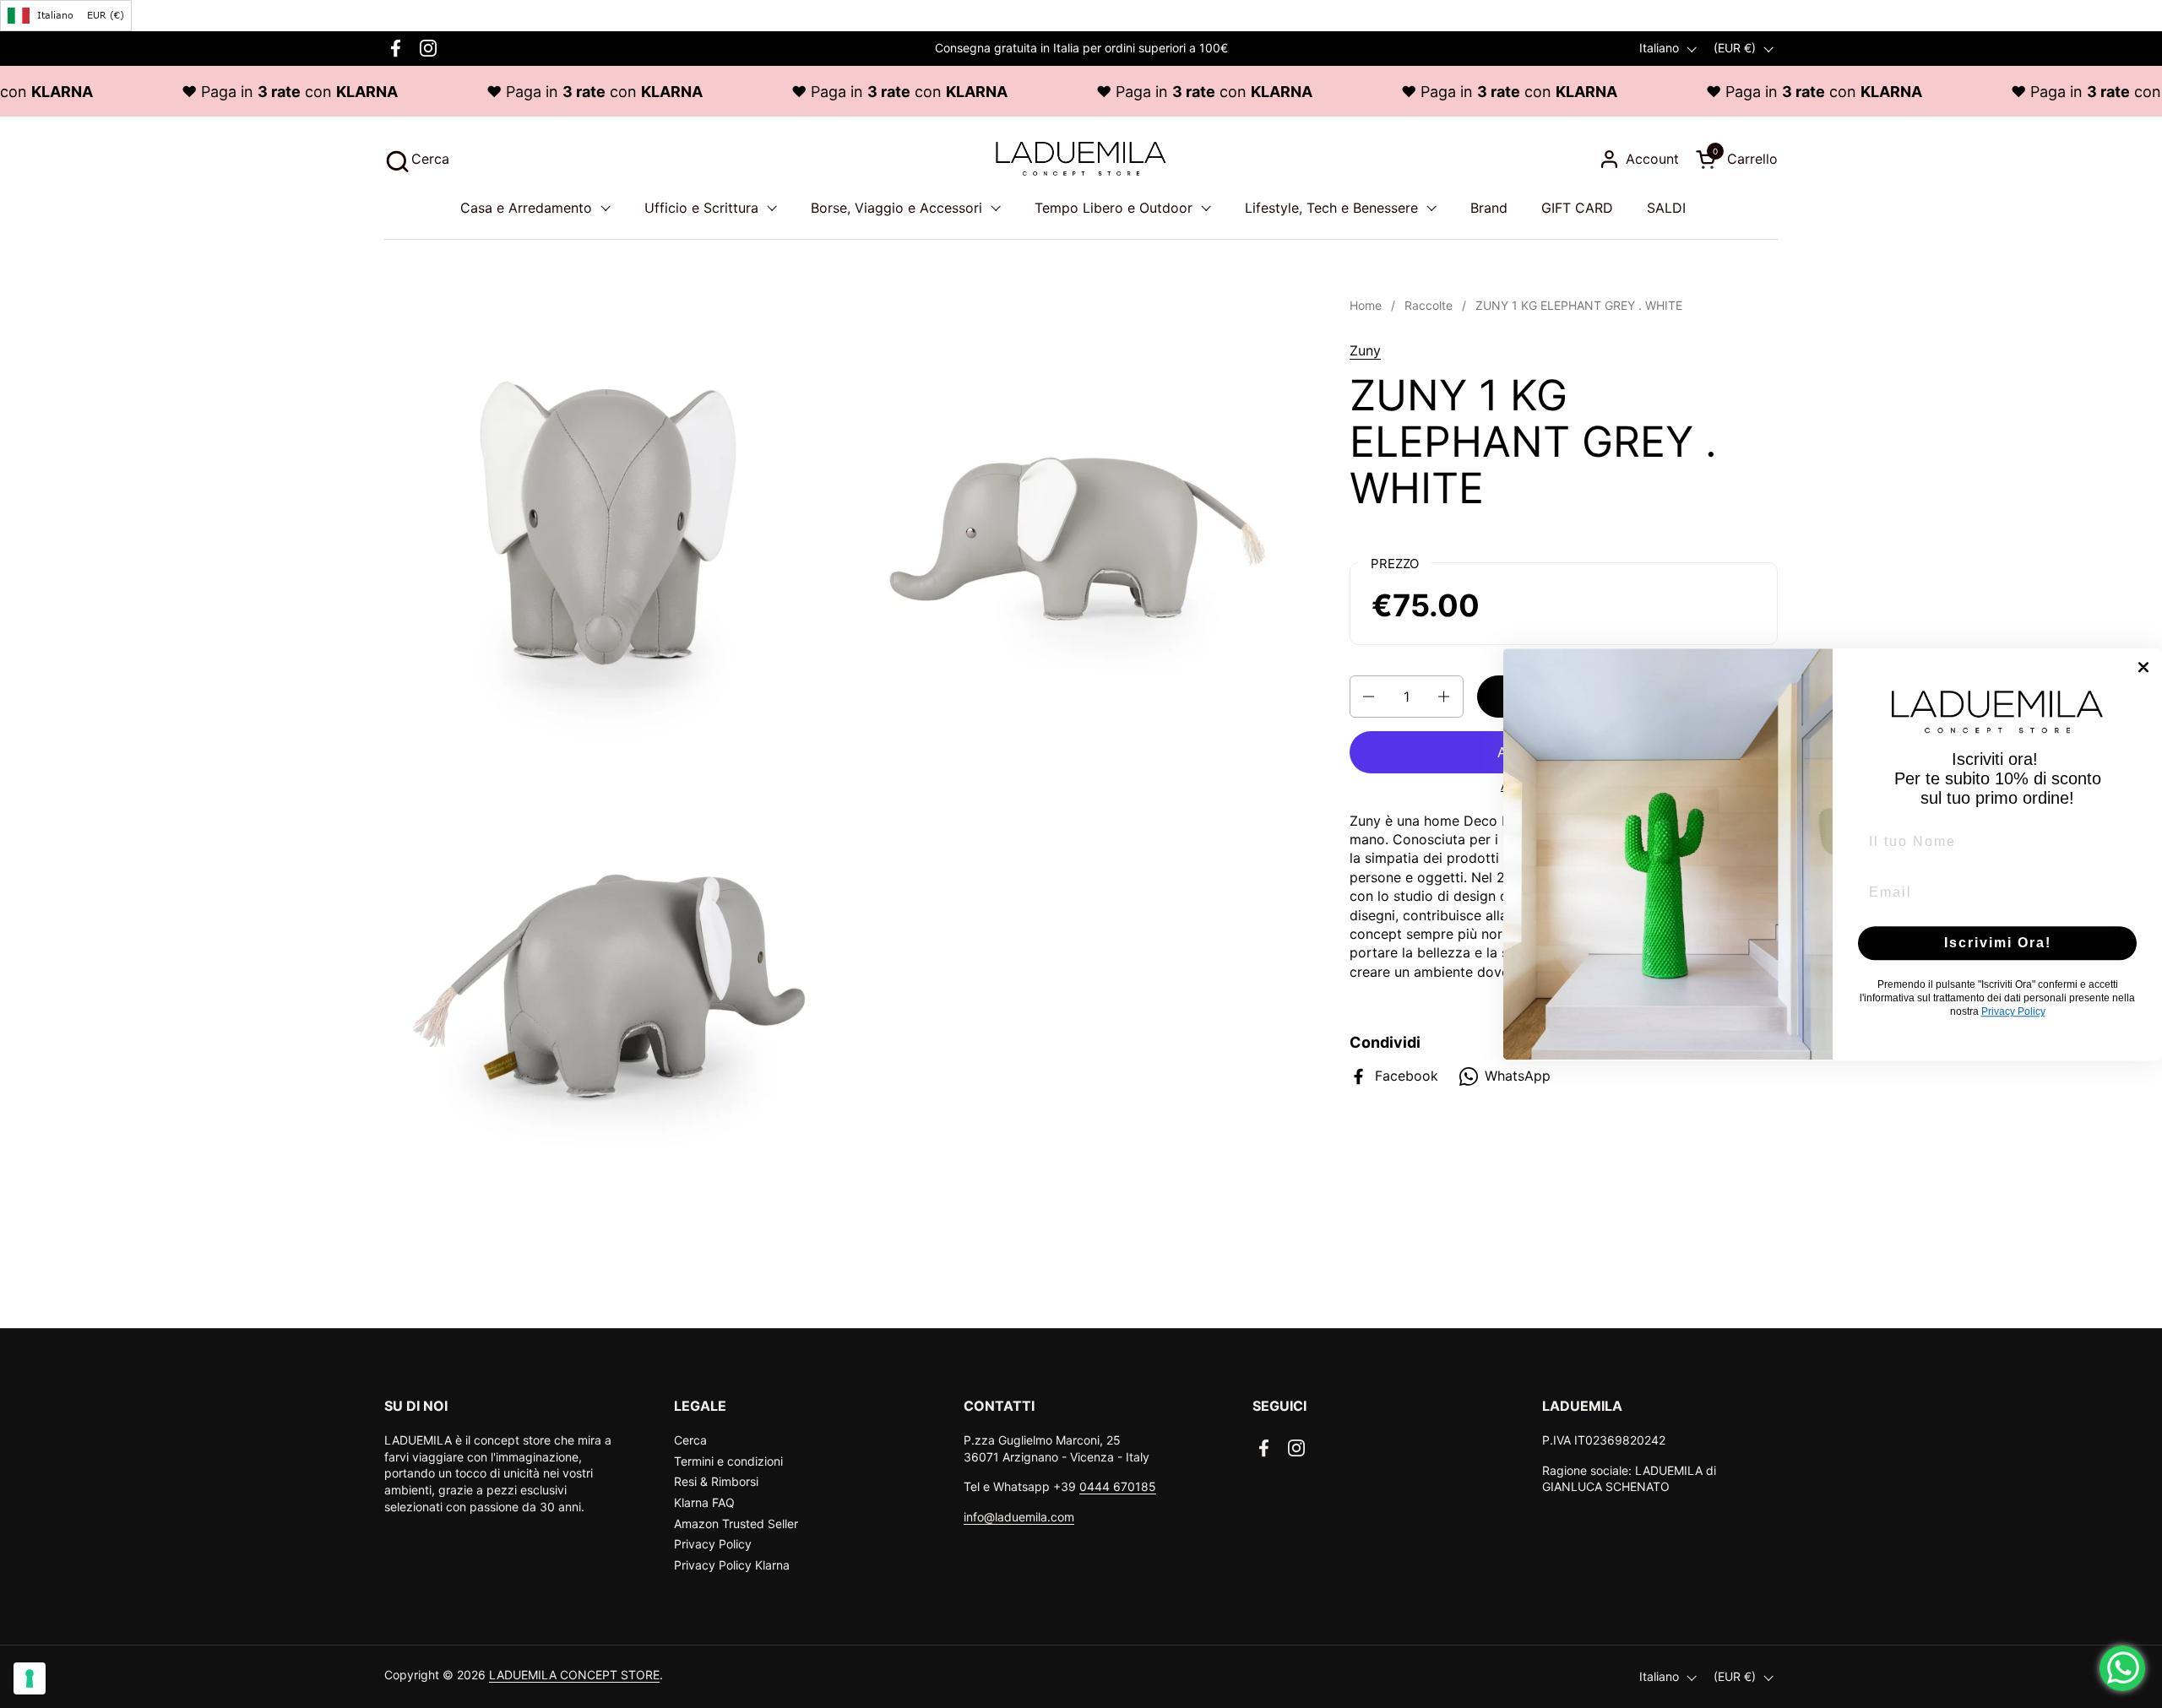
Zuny (1365, 350)
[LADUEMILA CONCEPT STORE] (1081, 159)
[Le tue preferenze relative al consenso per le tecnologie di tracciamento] (30, 1678)
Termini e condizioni (728, 1461)
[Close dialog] (2143, 667)
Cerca (690, 1440)
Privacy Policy (713, 1544)
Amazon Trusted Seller (736, 1524)
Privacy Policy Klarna (732, 1565)
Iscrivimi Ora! (1998, 943)
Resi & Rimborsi (716, 1481)
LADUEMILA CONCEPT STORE (574, 1675)
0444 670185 (1118, 1486)
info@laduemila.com (1019, 1517)
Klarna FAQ (704, 1502)
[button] (417, 159)
